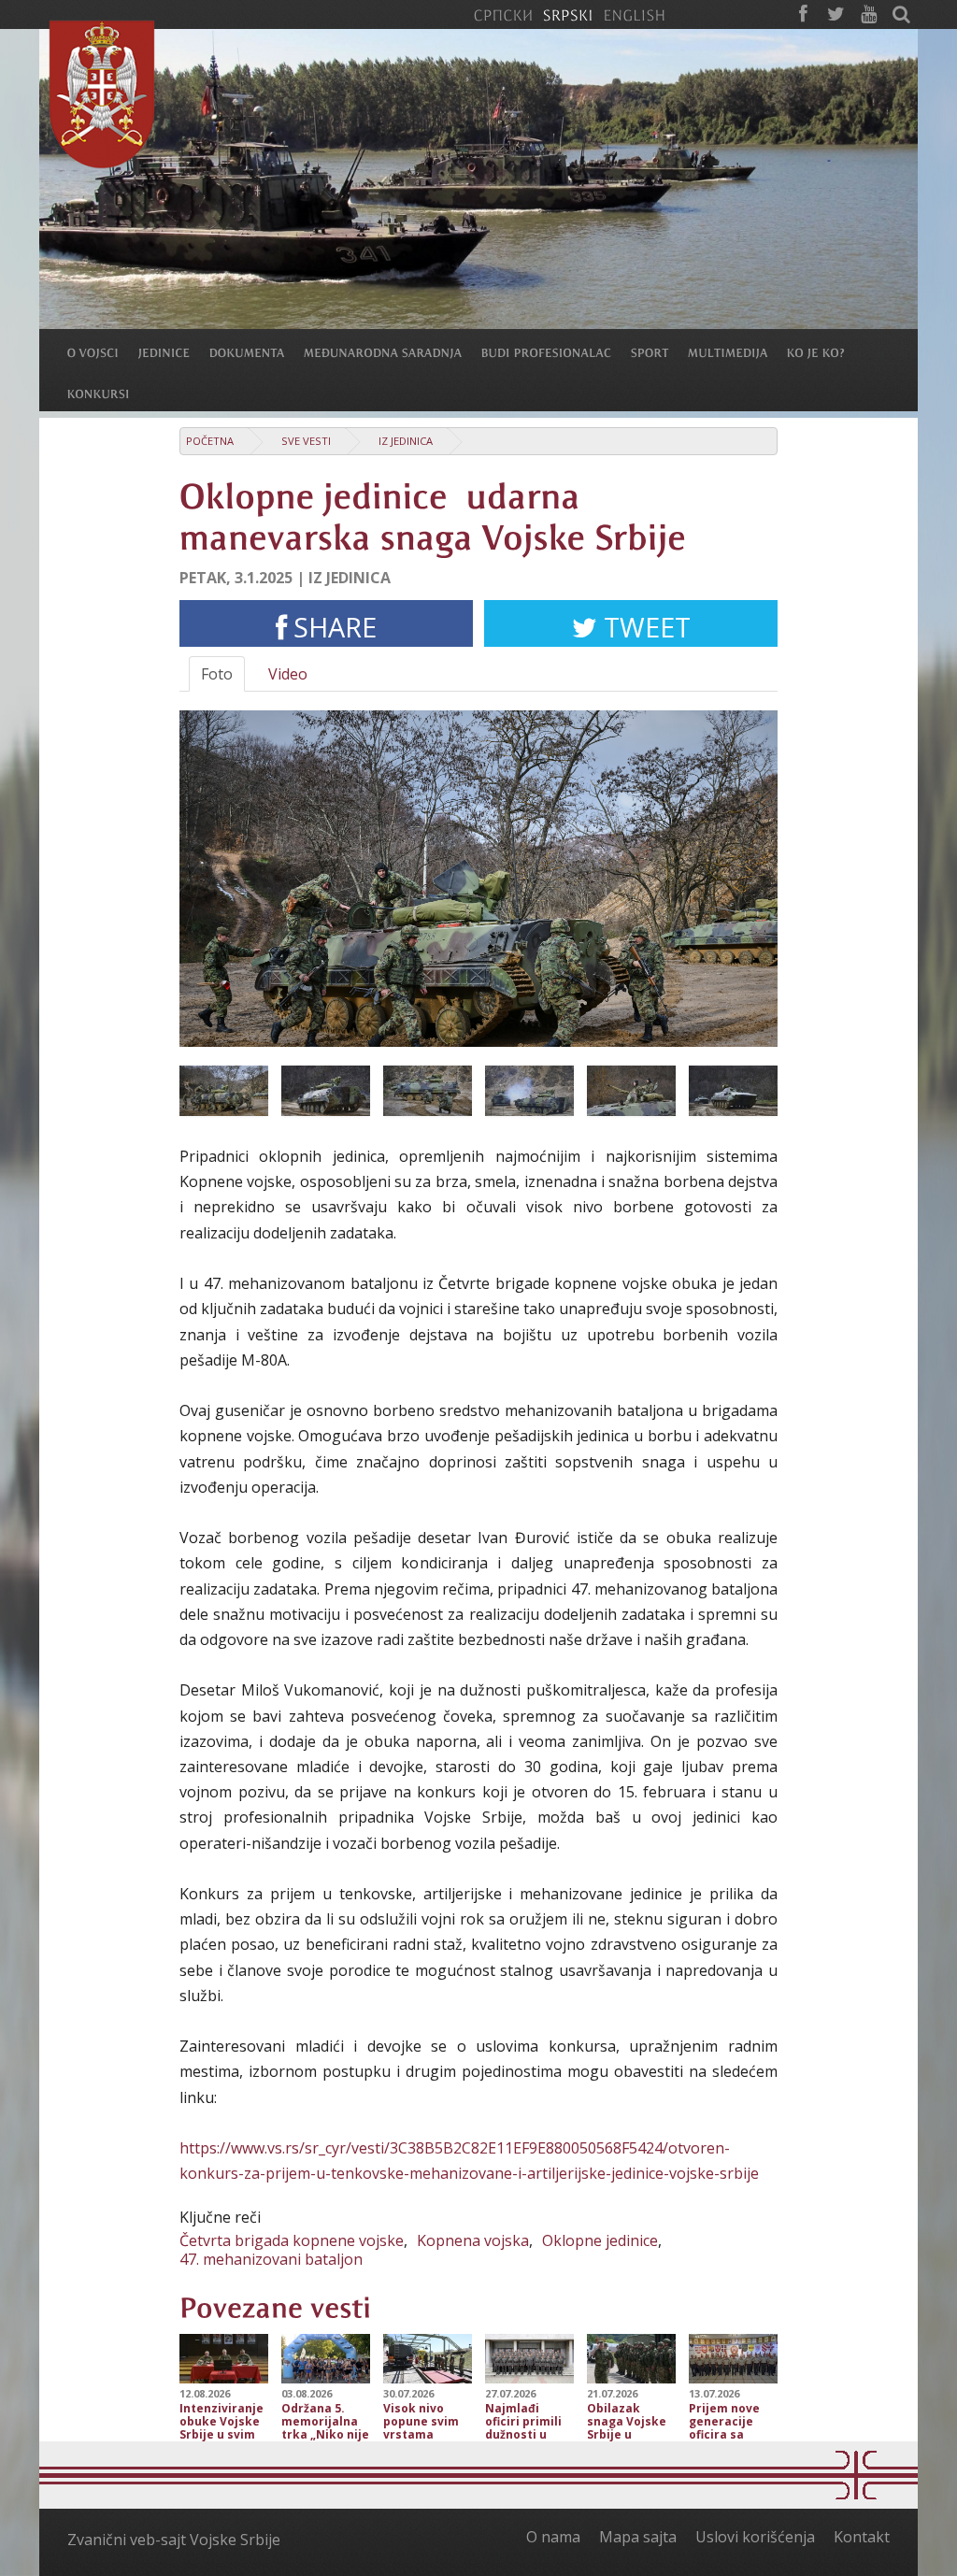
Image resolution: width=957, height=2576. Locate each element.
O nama (553, 2537)
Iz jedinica (406, 441)
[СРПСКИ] (503, 14)
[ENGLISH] (634, 14)
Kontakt (862, 2537)
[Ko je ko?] (826, 351)
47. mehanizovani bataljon (271, 2259)
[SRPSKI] (568, 14)
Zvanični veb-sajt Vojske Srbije (174, 2540)
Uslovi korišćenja (755, 2537)
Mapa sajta (638, 2537)
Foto (217, 674)
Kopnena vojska (473, 2240)
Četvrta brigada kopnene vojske (292, 2240)
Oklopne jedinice (600, 2240)
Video (288, 674)
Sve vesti (306, 441)
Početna (210, 441)
